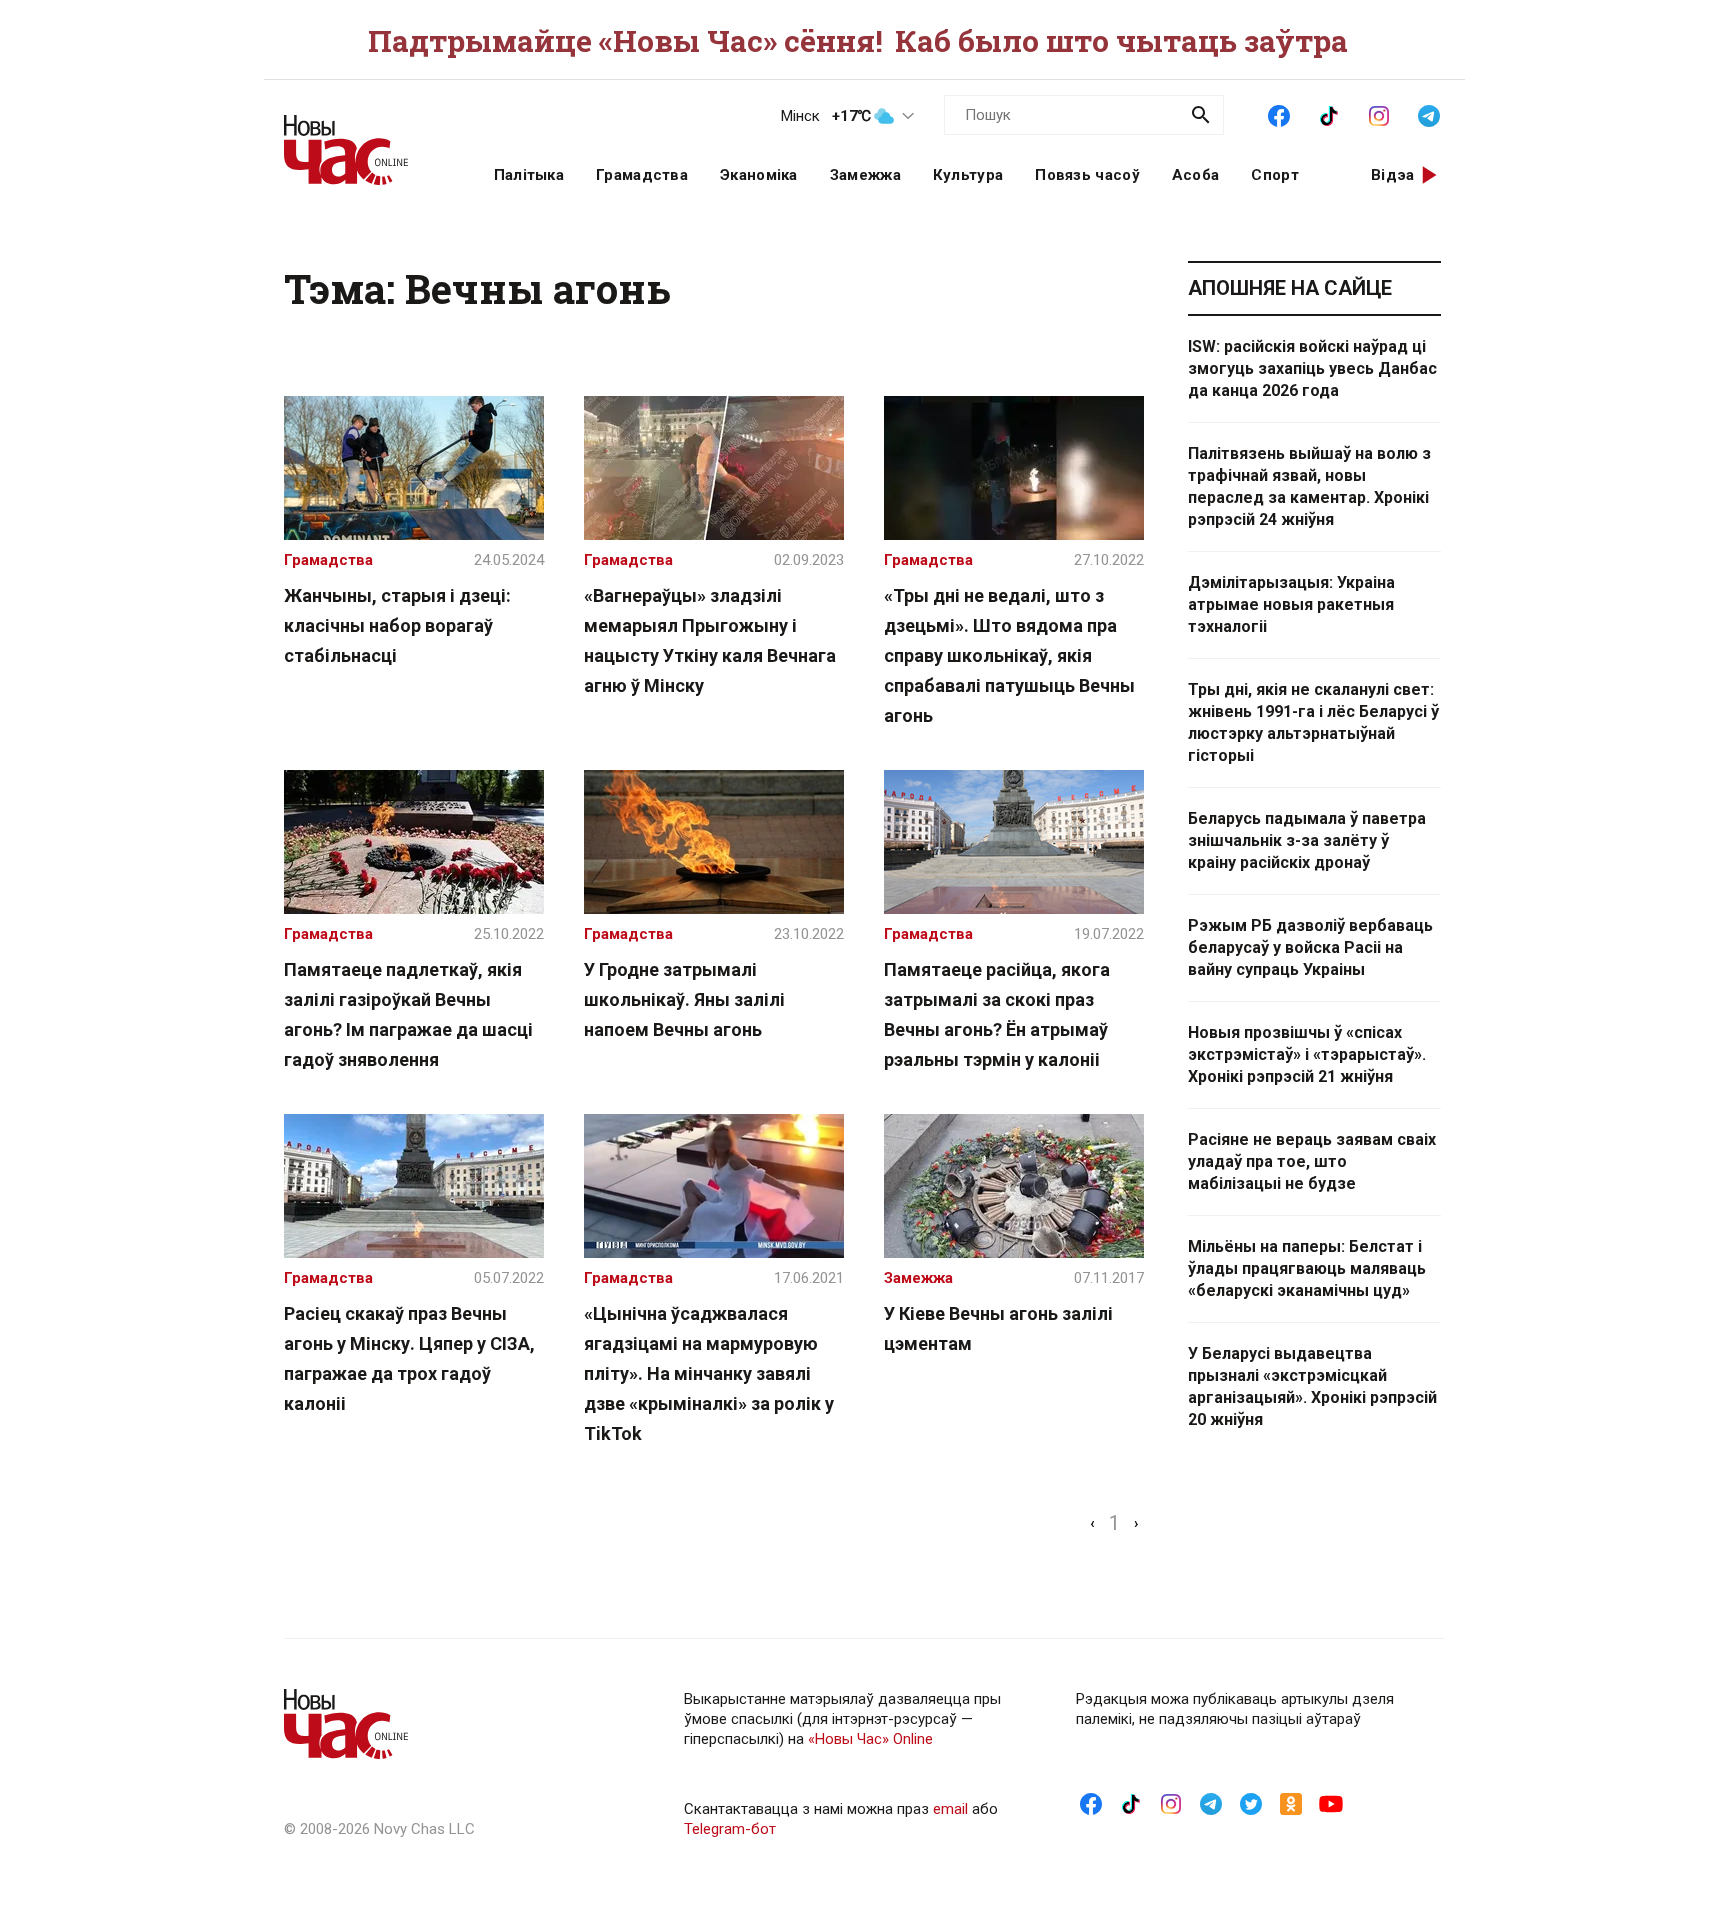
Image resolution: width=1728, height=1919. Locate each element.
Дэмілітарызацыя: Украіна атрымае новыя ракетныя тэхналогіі (1291, 604)
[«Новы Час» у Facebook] (1279, 114)
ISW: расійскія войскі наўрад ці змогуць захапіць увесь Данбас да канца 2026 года (1312, 368)
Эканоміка (759, 175)
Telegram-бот (730, 1829)
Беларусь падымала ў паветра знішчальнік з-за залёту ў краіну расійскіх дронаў (1307, 840)
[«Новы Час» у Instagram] (1379, 114)
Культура (968, 175)
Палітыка (529, 175)
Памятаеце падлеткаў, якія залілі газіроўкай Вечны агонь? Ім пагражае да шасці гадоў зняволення (408, 1014)
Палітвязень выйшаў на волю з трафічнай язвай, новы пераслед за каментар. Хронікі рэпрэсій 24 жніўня (1309, 486)
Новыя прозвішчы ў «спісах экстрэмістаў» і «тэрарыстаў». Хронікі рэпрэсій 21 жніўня (1307, 1054)
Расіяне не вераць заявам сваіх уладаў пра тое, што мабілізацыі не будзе (1312, 1161)
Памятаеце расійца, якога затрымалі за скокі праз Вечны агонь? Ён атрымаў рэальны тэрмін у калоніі (997, 1014)
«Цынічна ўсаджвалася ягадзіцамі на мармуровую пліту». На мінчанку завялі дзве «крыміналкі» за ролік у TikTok (709, 1373)
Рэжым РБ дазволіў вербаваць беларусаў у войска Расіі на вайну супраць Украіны (1310, 947)
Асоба (1196, 175)
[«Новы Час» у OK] (1291, 1803)
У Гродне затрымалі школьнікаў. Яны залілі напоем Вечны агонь (684, 999)
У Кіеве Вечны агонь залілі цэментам (998, 1328)
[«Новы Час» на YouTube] (1331, 1803)
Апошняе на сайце (1290, 288)
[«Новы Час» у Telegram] (1429, 114)
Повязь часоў (1087, 175)
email (950, 1809)
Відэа (1393, 175)
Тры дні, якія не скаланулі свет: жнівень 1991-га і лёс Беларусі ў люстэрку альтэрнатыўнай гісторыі (1313, 722)
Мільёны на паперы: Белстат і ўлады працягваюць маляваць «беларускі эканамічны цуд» (1307, 1268)
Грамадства (642, 175)
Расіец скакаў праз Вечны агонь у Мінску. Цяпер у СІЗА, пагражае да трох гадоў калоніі (409, 1358)
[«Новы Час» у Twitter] (1251, 1803)
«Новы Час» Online (870, 1739)
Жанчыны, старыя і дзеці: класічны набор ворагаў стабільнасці (397, 625)
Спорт (1275, 175)
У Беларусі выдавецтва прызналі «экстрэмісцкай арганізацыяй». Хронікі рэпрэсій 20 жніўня (1312, 1386)
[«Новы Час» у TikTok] (1329, 114)
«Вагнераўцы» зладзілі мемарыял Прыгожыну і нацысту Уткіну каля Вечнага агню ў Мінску (710, 640)
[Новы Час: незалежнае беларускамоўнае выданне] (364, 140)
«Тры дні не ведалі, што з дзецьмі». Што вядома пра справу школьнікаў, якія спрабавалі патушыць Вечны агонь (1009, 655)
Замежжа (865, 175)
